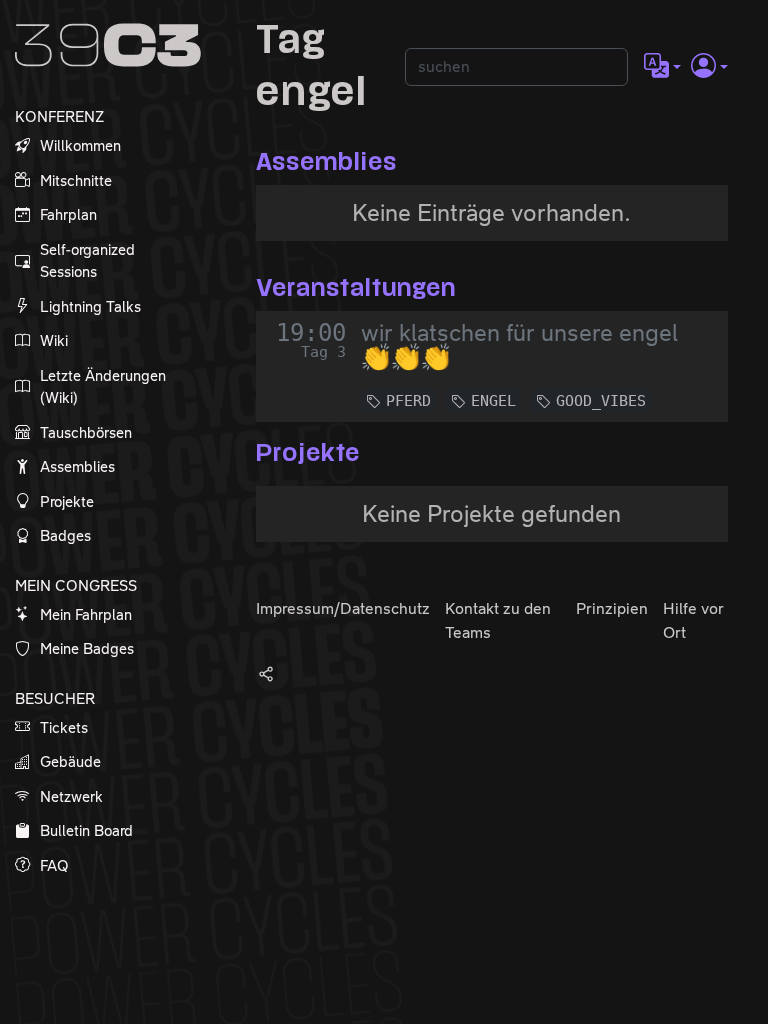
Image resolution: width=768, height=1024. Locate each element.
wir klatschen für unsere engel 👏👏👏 (519, 345)
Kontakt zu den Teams (498, 620)
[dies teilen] (266, 673)
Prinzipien (612, 608)
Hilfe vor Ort (693, 620)
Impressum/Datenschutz (343, 608)
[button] (662, 67)
